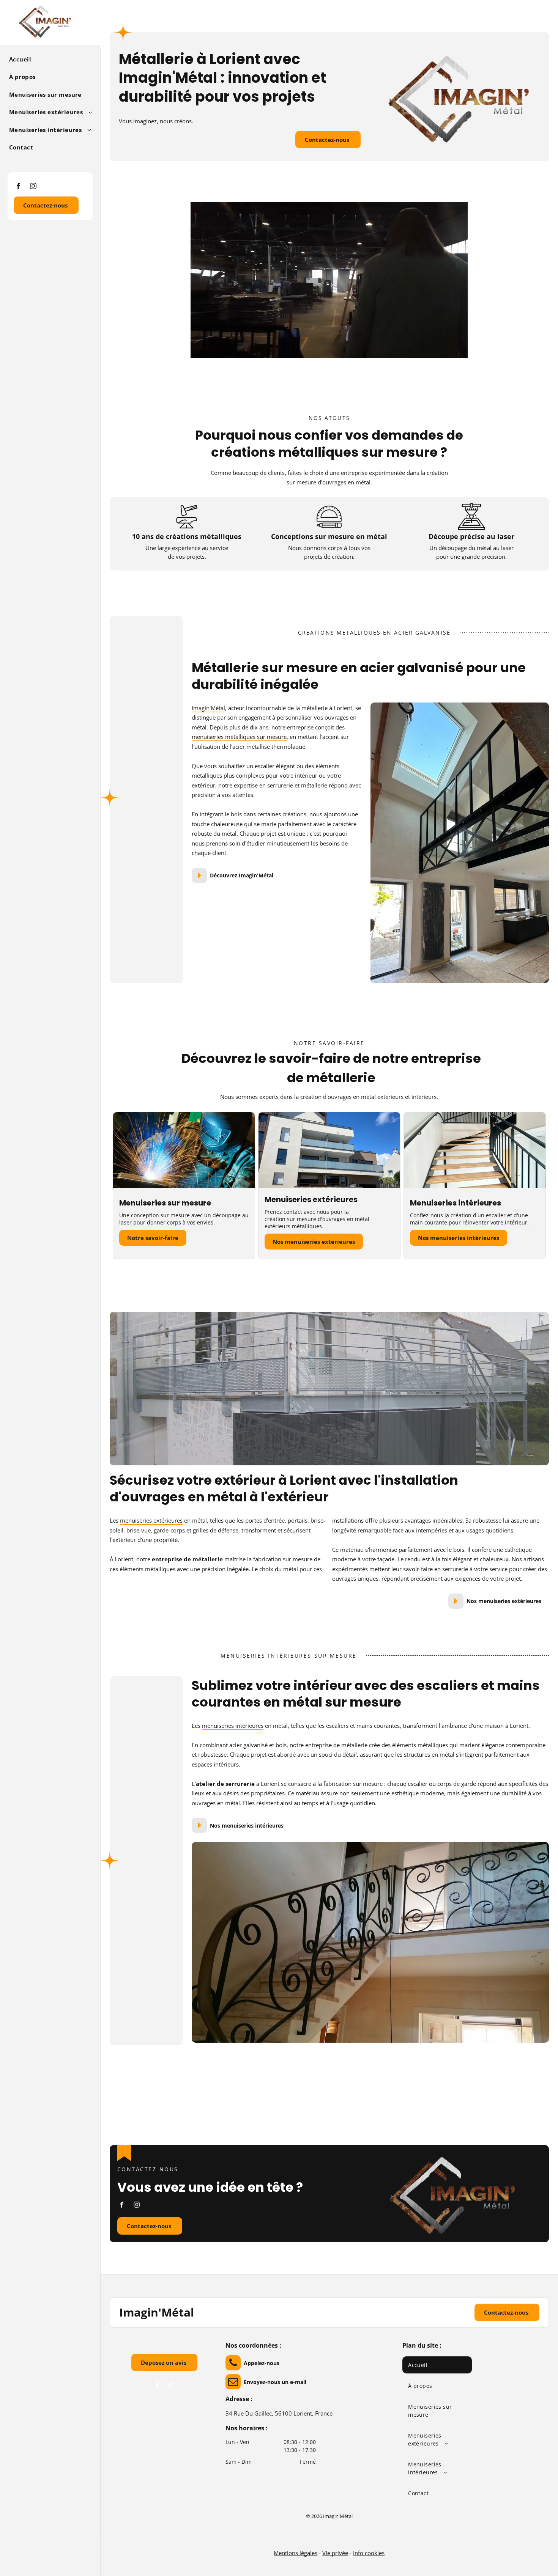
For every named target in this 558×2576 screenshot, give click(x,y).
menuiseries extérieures (151, 1520)
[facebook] (18, 187)
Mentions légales (296, 2553)
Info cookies (369, 2553)
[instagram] (33, 187)
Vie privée (335, 2553)
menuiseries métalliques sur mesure (239, 737)
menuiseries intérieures (233, 1726)
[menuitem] (47, 59)
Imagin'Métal (208, 708)
